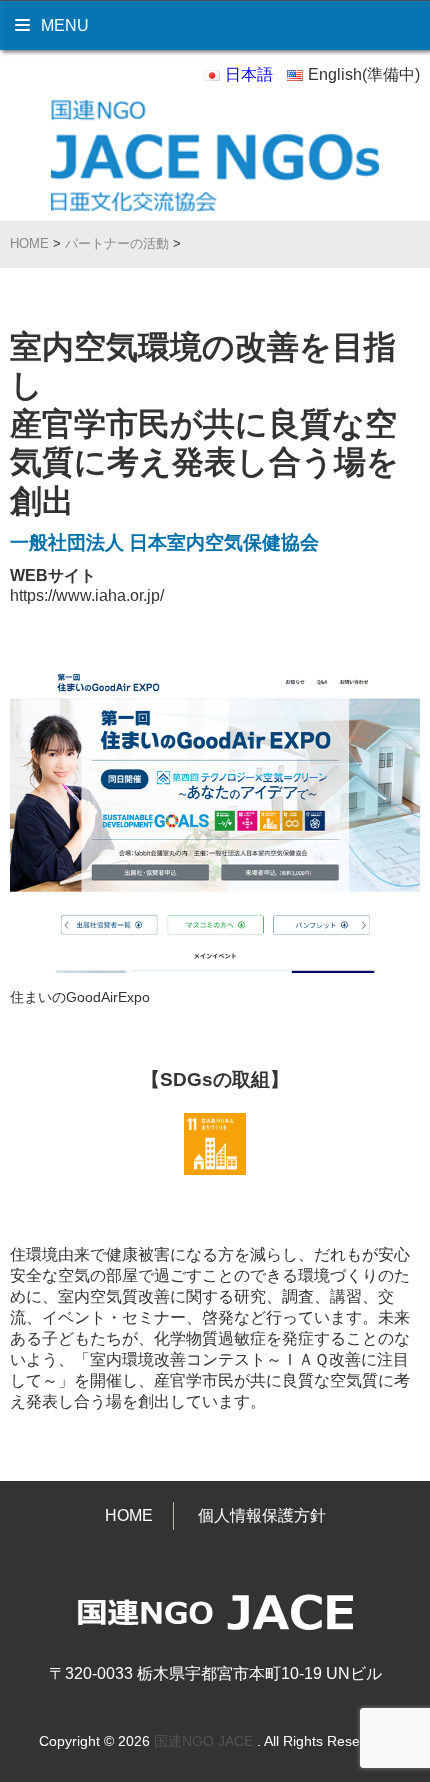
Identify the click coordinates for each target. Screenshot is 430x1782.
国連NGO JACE (203, 1741)
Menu (63, 25)
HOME (129, 1515)
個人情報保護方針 (262, 1515)
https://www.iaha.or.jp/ (87, 595)
